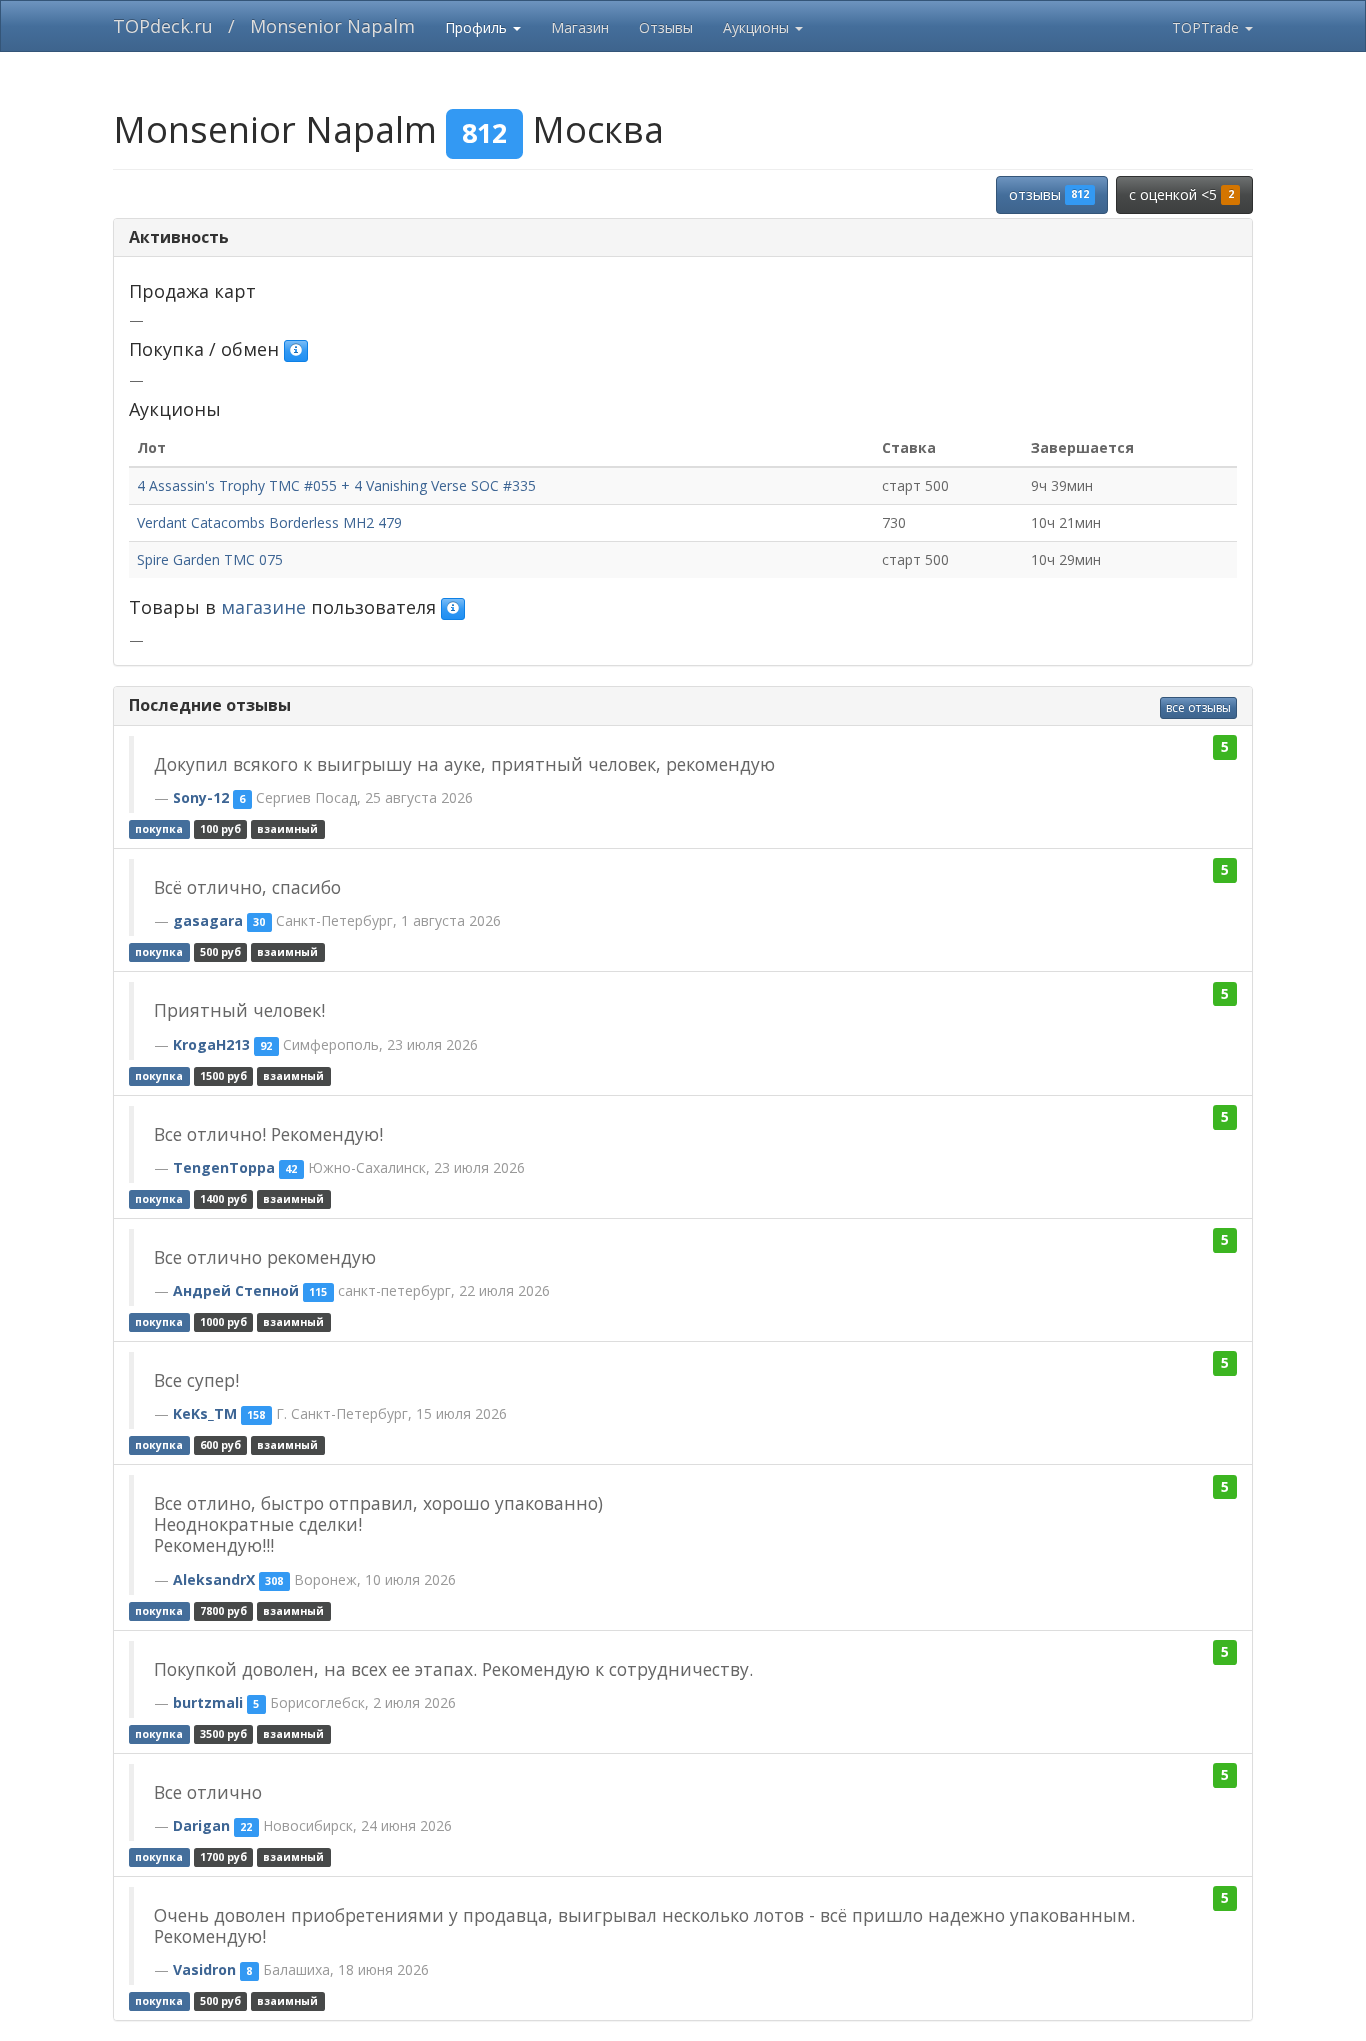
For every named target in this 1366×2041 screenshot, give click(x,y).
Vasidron (204, 1969)
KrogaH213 (211, 1044)
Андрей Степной (236, 1290)
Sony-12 (201, 797)
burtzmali (208, 1702)
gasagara (208, 920)
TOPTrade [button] (1207, 27)
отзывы (1049, 194)
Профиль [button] (478, 27)
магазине (263, 607)
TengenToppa (224, 1167)
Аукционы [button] (758, 27)
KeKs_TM (205, 1413)
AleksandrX (214, 1579)
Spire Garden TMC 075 (210, 559)
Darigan (201, 1825)
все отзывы (1198, 707)
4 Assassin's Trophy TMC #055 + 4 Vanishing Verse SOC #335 (336, 485)
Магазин (580, 27)
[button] (296, 351)
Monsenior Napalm (332, 26)
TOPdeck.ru (163, 26)
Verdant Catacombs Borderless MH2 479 (269, 522)
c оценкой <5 (1181, 194)
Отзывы (666, 27)
